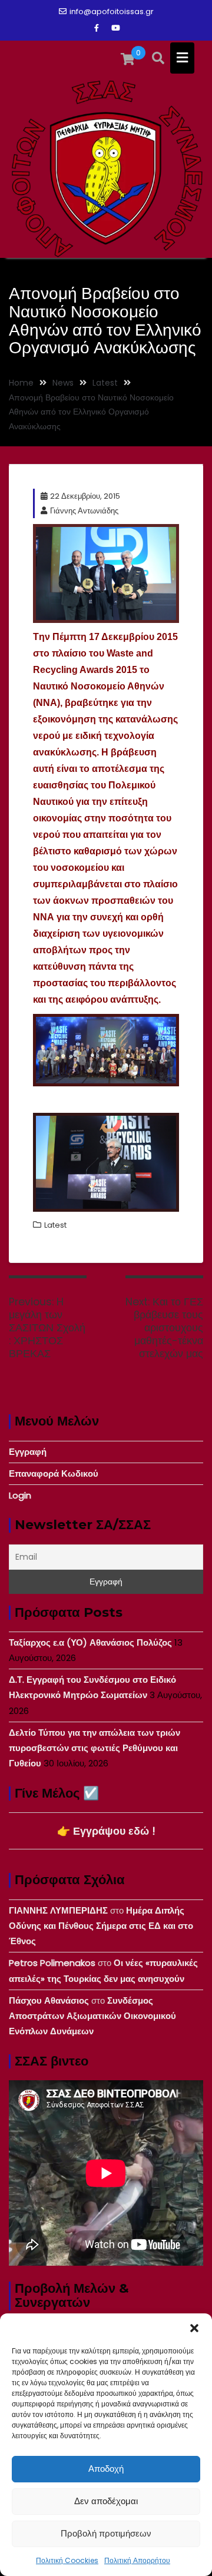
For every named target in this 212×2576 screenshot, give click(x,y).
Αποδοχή (106, 2469)
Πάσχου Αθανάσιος (49, 2000)
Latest (55, 1225)
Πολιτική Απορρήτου (137, 2560)
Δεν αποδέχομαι (106, 2501)
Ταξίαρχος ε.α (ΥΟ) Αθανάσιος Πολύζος (90, 1642)
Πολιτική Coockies (67, 2560)
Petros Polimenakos (52, 1963)
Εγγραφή (28, 1452)
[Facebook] (97, 28)
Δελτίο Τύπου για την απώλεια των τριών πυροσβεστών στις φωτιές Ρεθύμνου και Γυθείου (95, 1748)
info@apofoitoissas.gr (112, 11)
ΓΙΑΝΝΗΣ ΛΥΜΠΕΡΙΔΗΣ (58, 1910)
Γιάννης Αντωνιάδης (84, 511)
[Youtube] (115, 28)
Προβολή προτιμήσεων (106, 2533)
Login (20, 1495)
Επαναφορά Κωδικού (54, 1473)
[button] (194, 2328)
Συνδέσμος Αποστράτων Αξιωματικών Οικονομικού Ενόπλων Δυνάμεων (92, 2016)
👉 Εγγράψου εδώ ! (106, 1831)
